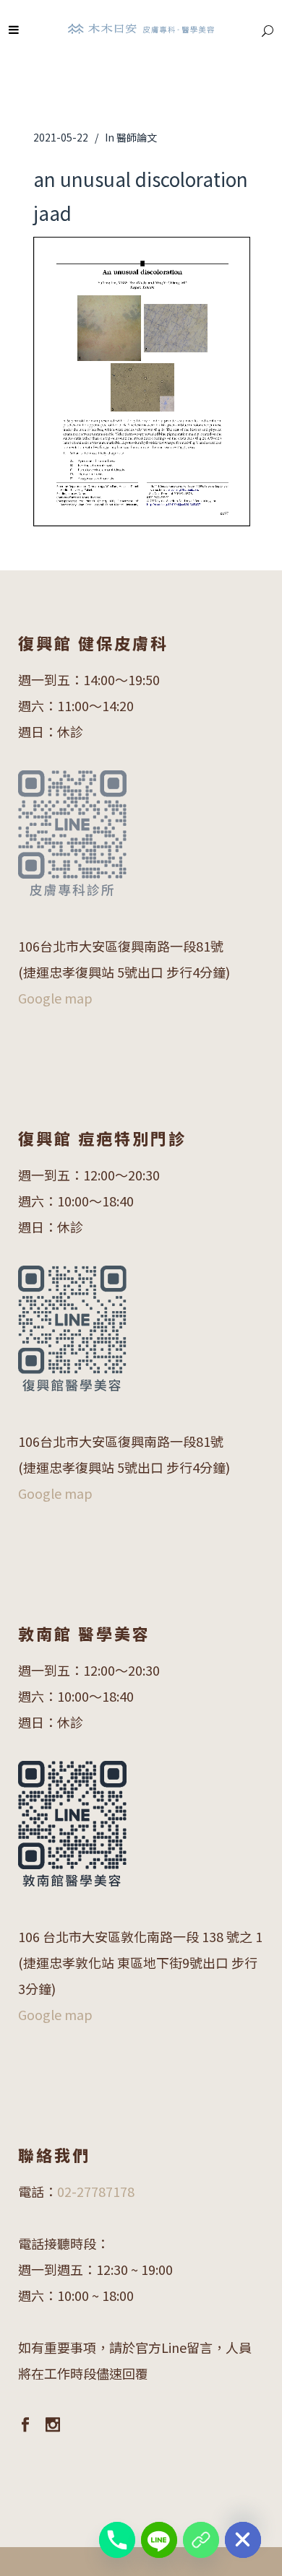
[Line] (159, 2540)
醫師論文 (137, 137)
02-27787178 (96, 2191)
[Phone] (117, 2540)
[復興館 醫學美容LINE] (201, 2540)
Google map (55, 998)
